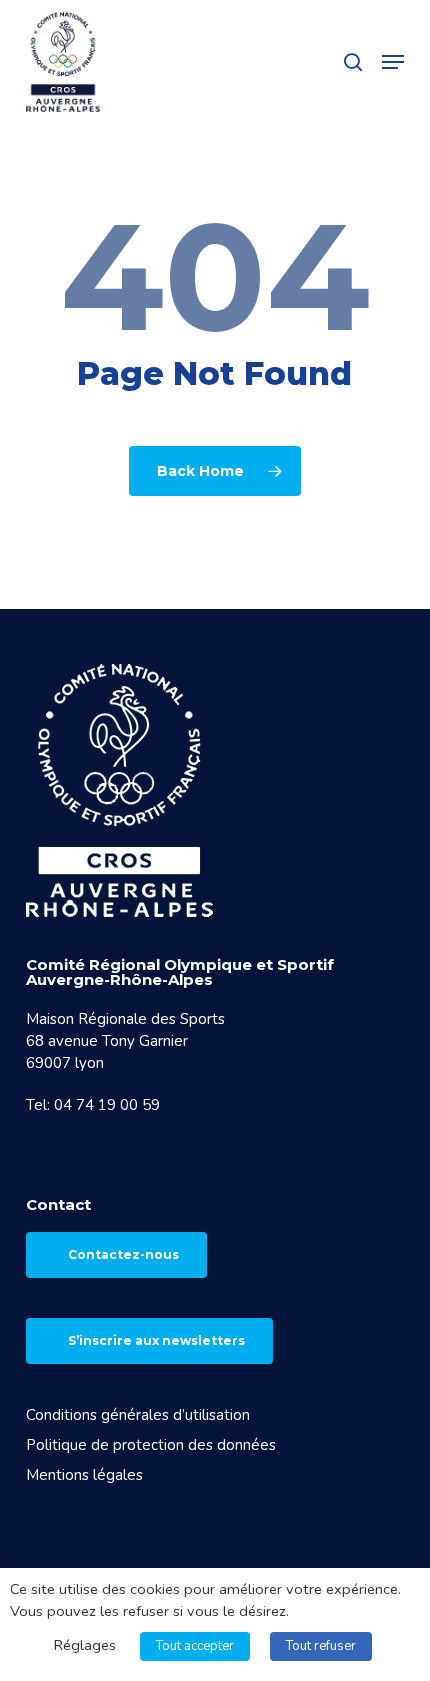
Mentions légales (84, 1475)
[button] (393, 62)
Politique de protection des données (151, 1445)
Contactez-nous (123, 1254)
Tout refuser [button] (321, 1646)
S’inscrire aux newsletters (156, 1340)
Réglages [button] (85, 1645)
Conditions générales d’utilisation (138, 1415)
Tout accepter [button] (195, 1646)
